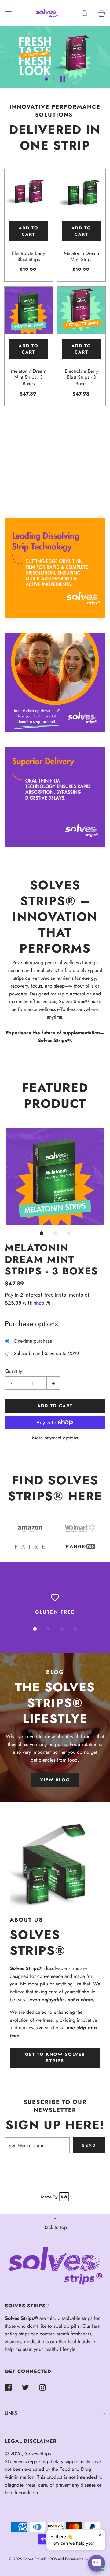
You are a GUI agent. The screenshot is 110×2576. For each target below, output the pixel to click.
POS (53, 2559)
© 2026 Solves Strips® (28, 2559)
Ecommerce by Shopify (83, 2559)
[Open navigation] (8, 13)
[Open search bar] (85, 13)
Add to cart (29, 231)
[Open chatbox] (97, 2563)
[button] (47, 79)
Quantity (13, 1371)
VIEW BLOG (55, 1780)
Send (89, 2145)
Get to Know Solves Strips (55, 2057)
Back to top (55, 2227)
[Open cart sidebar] (102, 13)
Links (11, 2413)
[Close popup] (100, 2535)
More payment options (55, 1438)
